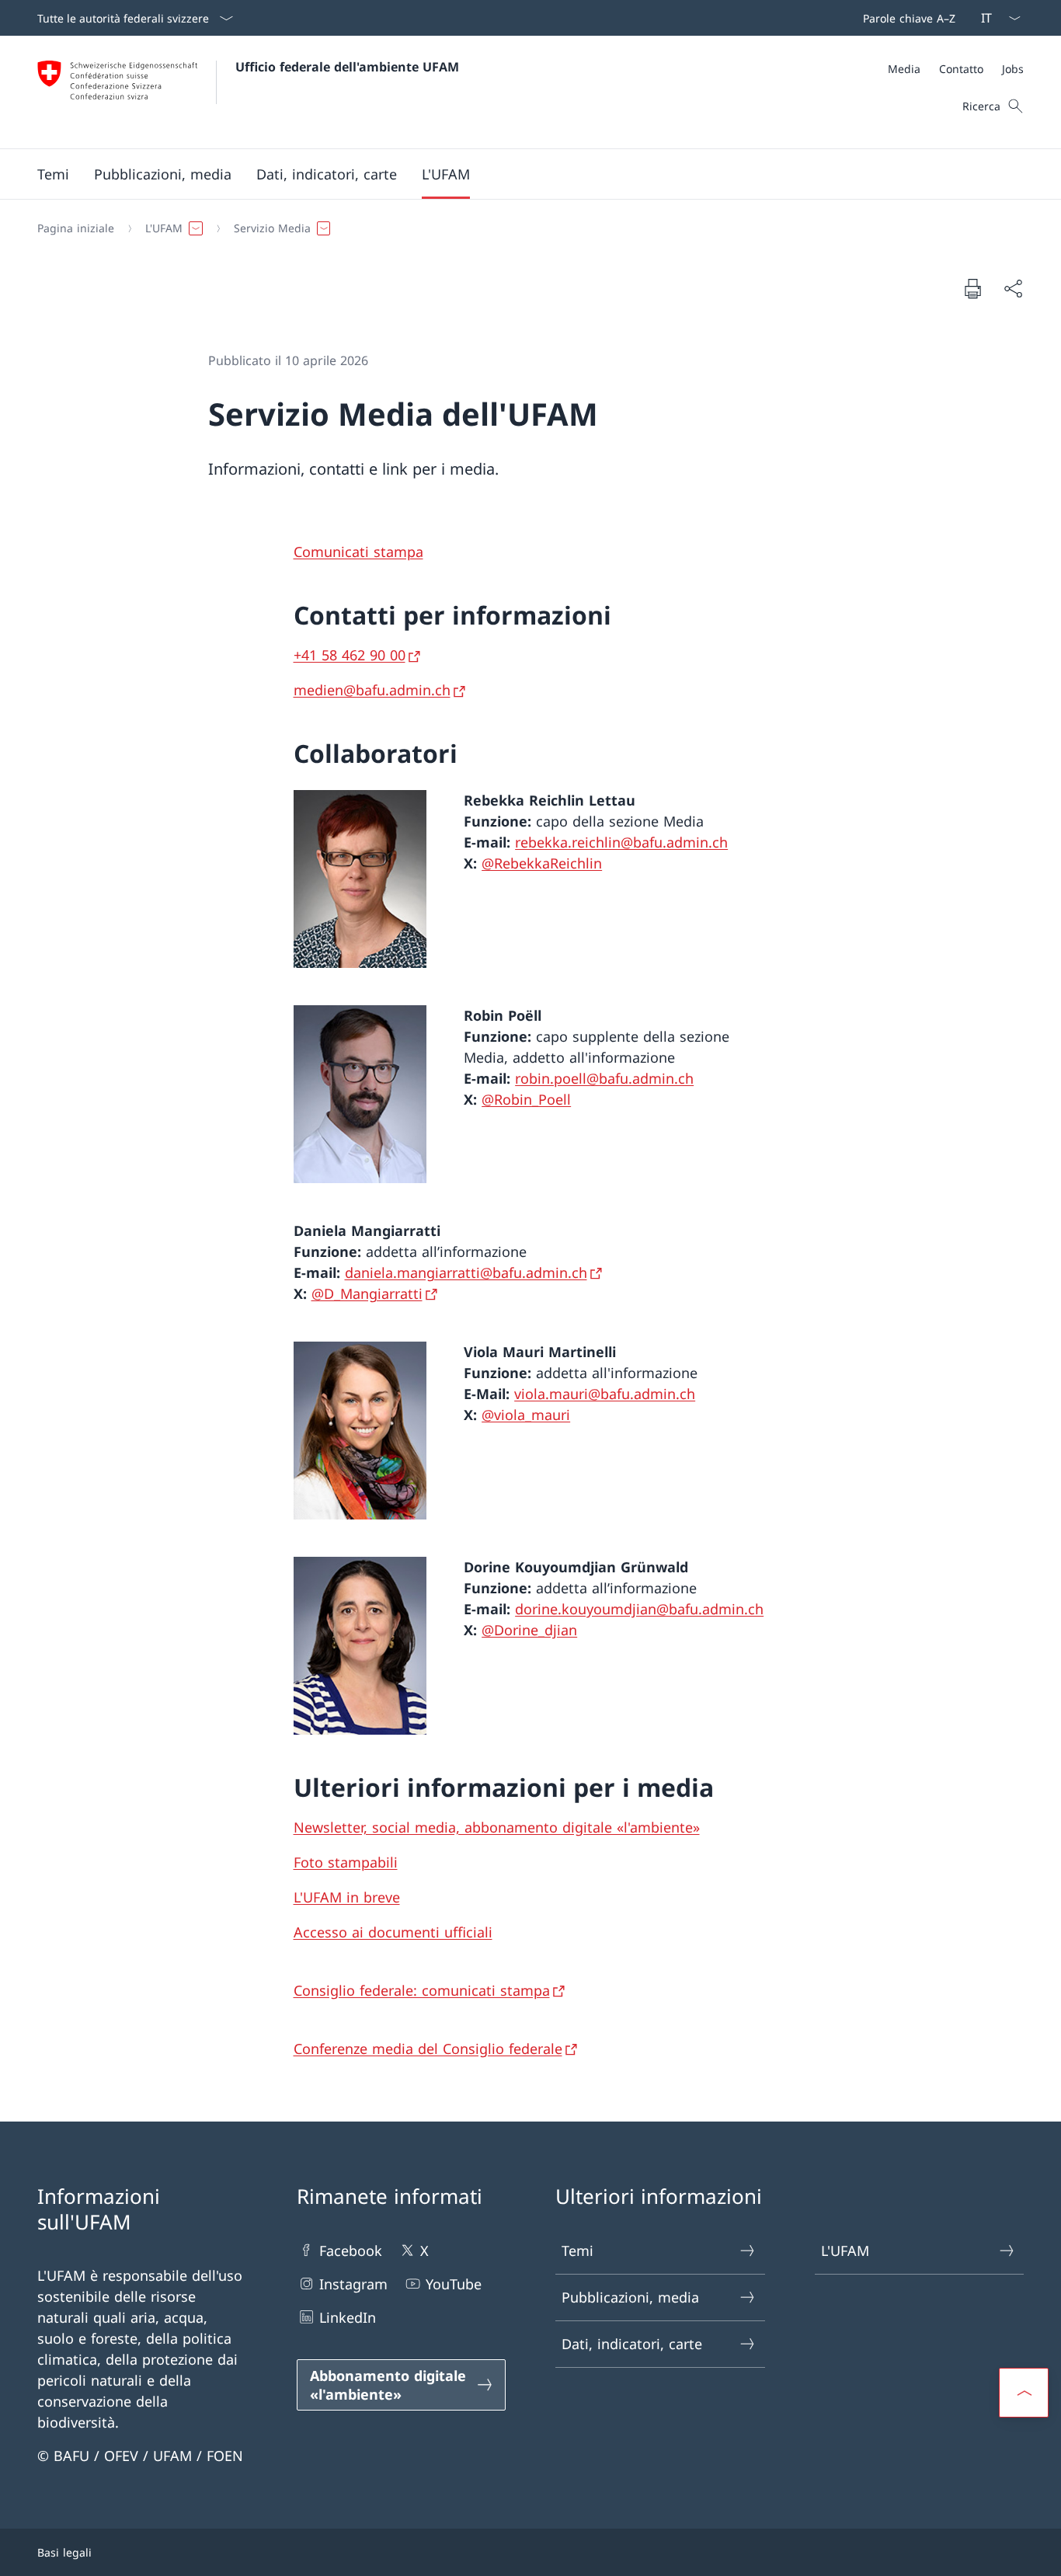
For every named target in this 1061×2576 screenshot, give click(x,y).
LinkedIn (348, 2317)
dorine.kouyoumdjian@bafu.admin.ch (639, 1609)
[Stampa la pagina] (972, 288)
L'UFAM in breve (347, 1897)
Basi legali (64, 2552)
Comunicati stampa (358, 552)
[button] (53, 174)
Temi (577, 2251)
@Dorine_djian (529, 1630)
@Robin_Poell (526, 1099)
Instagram (353, 2284)
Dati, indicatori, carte (632, 2344)
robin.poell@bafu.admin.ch (604, 1078)
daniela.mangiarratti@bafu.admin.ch (466, 1272)
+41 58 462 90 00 (350, 655)
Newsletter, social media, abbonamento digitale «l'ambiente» (497, 1827)
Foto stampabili (346, 1862)
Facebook (351, 2251)
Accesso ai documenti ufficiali (393, 1932)
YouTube (454, 2284)
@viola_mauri (526, 1415)
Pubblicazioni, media (630, 2297)
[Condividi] (1013, 289)
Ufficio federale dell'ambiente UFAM (347, 67)
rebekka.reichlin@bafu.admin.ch (621, 842)
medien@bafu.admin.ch (372, 690)
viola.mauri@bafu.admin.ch (605, 1394)
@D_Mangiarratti (367, 1293)
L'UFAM (845, 2251)
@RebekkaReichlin (542, 863)
